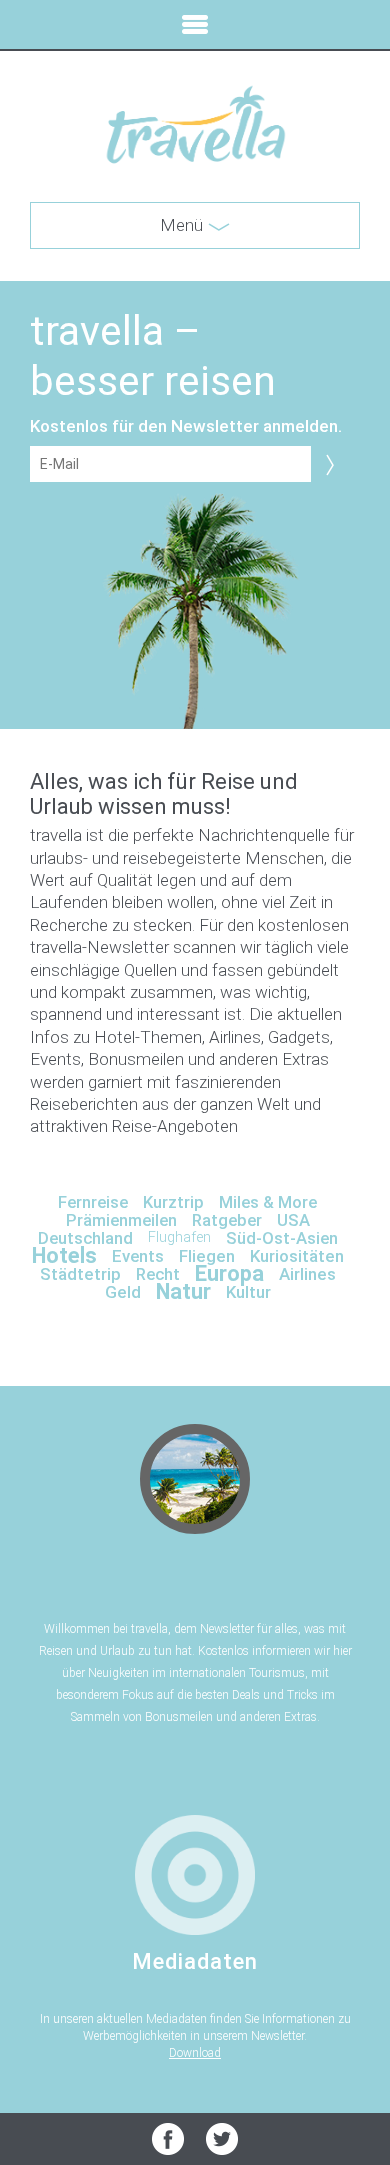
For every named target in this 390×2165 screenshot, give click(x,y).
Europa (229, 1273)
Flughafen (179, 1237)
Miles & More (268, 1202)
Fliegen (207, 1256)
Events (138, 1256)
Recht (158, 1274)
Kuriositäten (297, 1256)
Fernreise (93, 1202)
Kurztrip (173, 1202)
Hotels (64, 1255)
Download (195, 2053)
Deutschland (85, 1238)
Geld (123, 1292)
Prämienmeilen (121, 1220)
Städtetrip (80, 1274)
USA (293, 1220)
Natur (183, 1291)
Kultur (248, 1292)
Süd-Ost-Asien (282, 1238)
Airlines (307, 1274)
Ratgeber (227, 1220)
